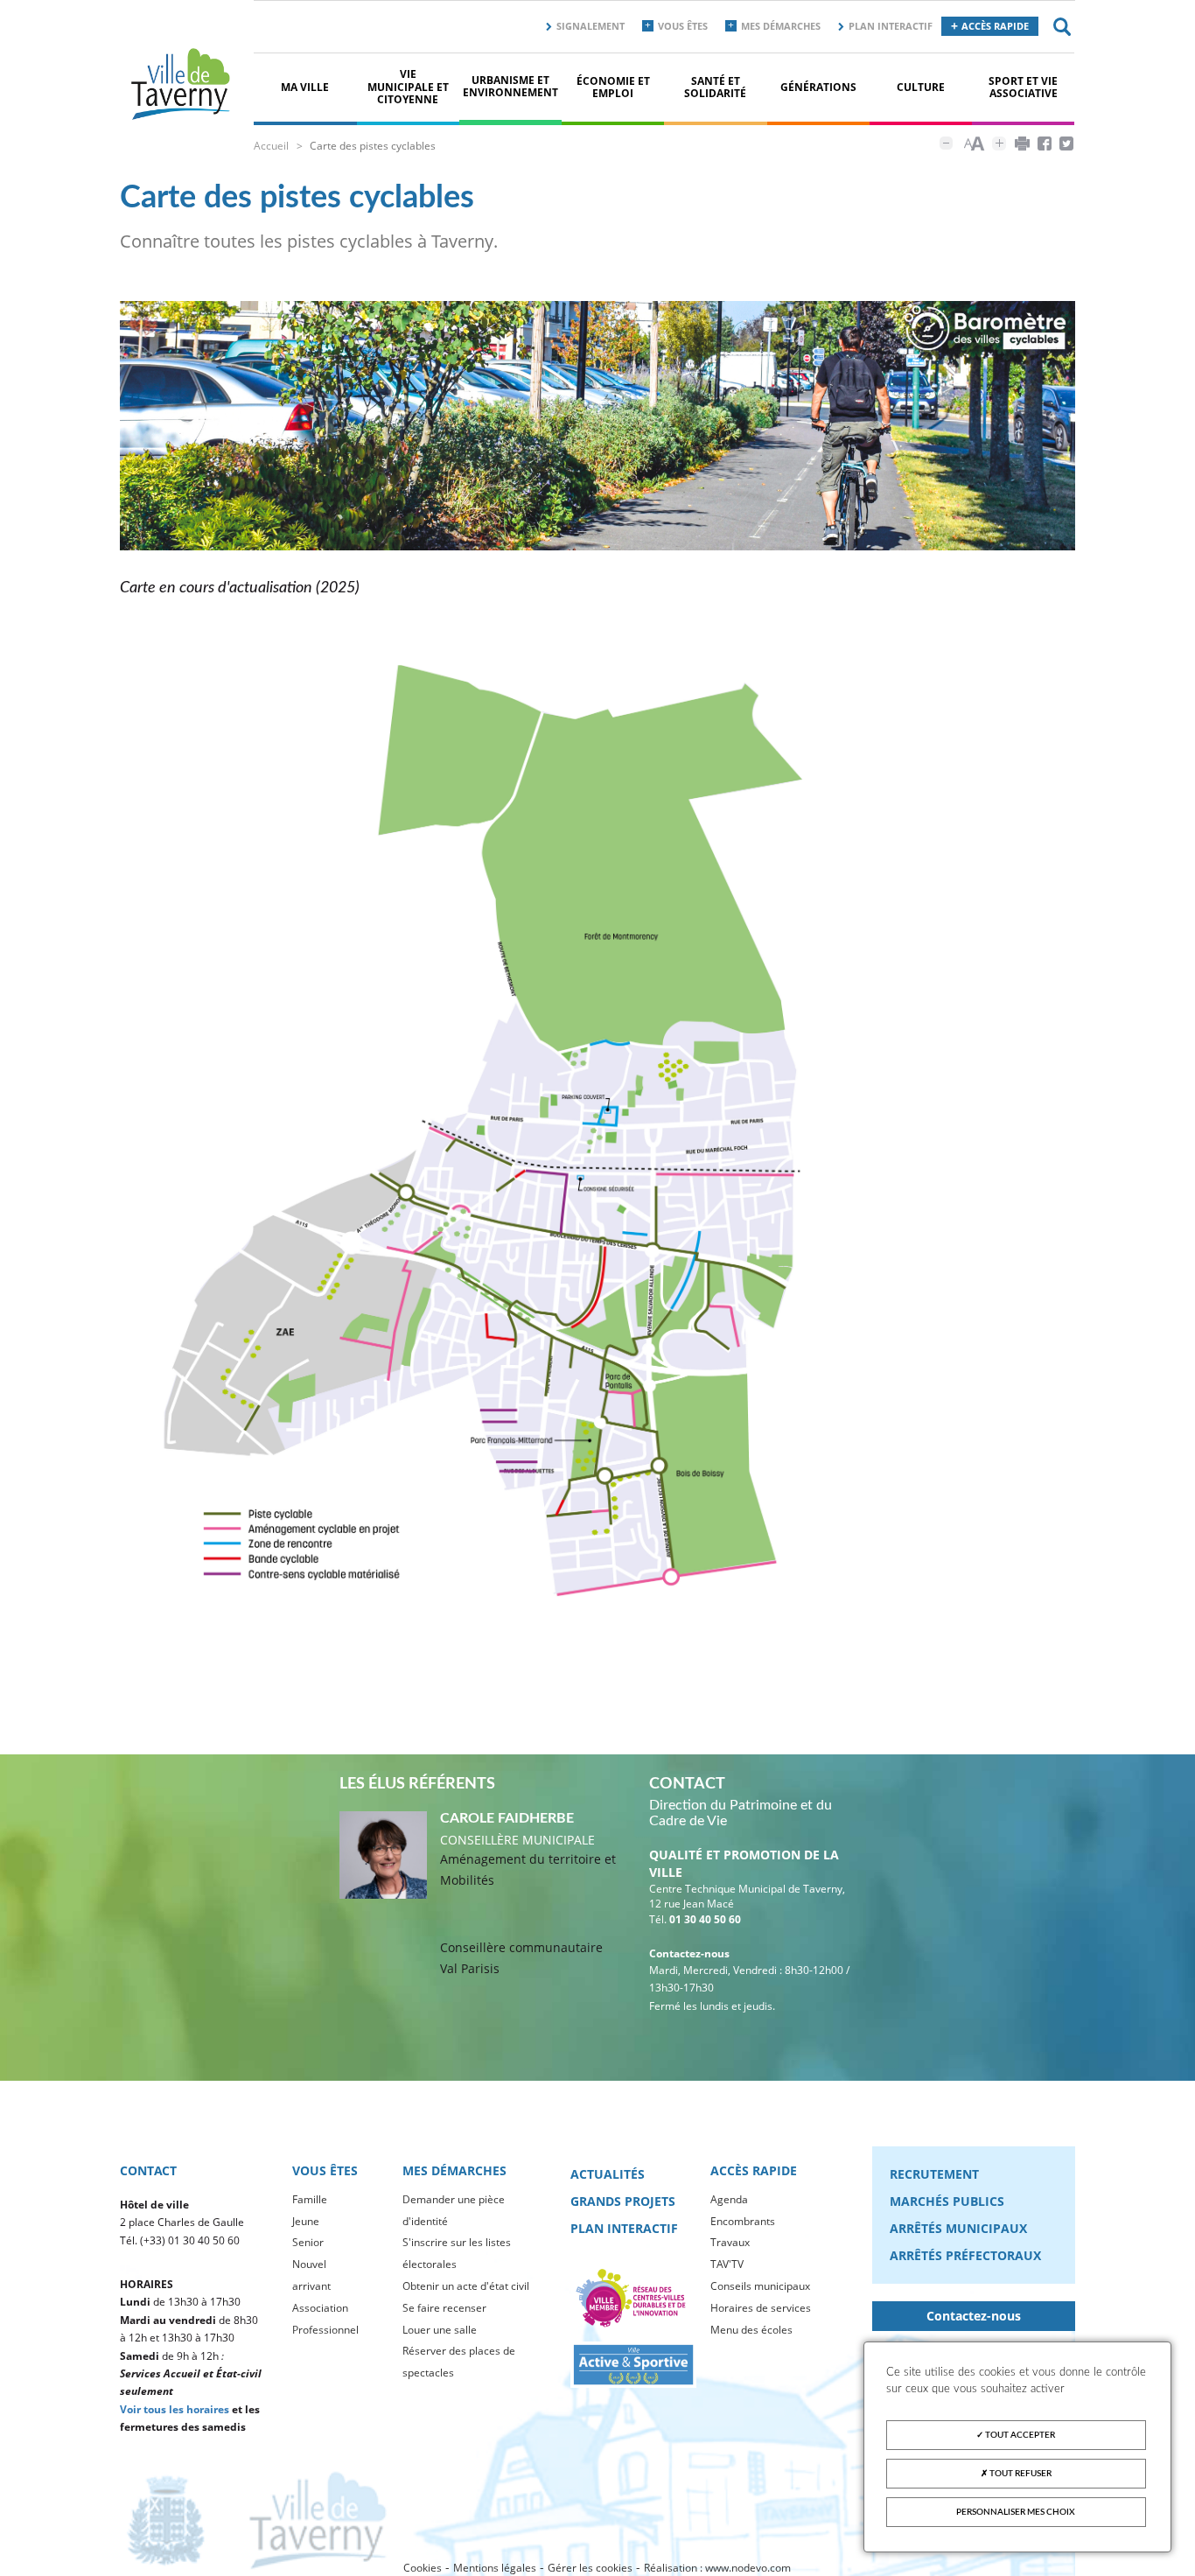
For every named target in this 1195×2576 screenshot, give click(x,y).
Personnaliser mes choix (1016, 2512)
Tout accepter (1019, 2435)
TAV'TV (727, 2264)
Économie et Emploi (613, 87)
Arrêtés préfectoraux (965, 2255)
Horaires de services (761, 2308)
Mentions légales (495, 2568)
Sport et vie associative (1023, 87)
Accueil (271, 146)
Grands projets (623, 2201)
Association (320, 2308)
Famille (310, 2199)
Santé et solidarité (715, 87)
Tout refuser (1020, 2474)
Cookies (423, 2568)
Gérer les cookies (590, 2568)
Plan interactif (891, 26)
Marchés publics (947, 2201)
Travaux (730, 2242)
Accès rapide (995, 26)
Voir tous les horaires (175, 2409)
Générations (818, 87)
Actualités (608, 2174)
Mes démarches (781, 26)
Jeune (306, 2221)
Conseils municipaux (760, 2286)
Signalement (591, 26)
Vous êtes (683, 26)
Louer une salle (440, 2330)
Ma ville (305, 87)
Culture (921, 87)
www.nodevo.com (748, 2568)
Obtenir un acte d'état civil (466, 2286)
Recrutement (934, 2174)
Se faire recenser (444, 2308)
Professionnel (325, 2330)
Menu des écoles (751, 2330)
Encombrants (743, 2221)
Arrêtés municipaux (958, 2228)
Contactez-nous (974, 2316)
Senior (308, 2242)
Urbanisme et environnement (510, 86)
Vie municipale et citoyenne (408, 87)
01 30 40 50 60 (705, 1919)
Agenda (729, 2199)
